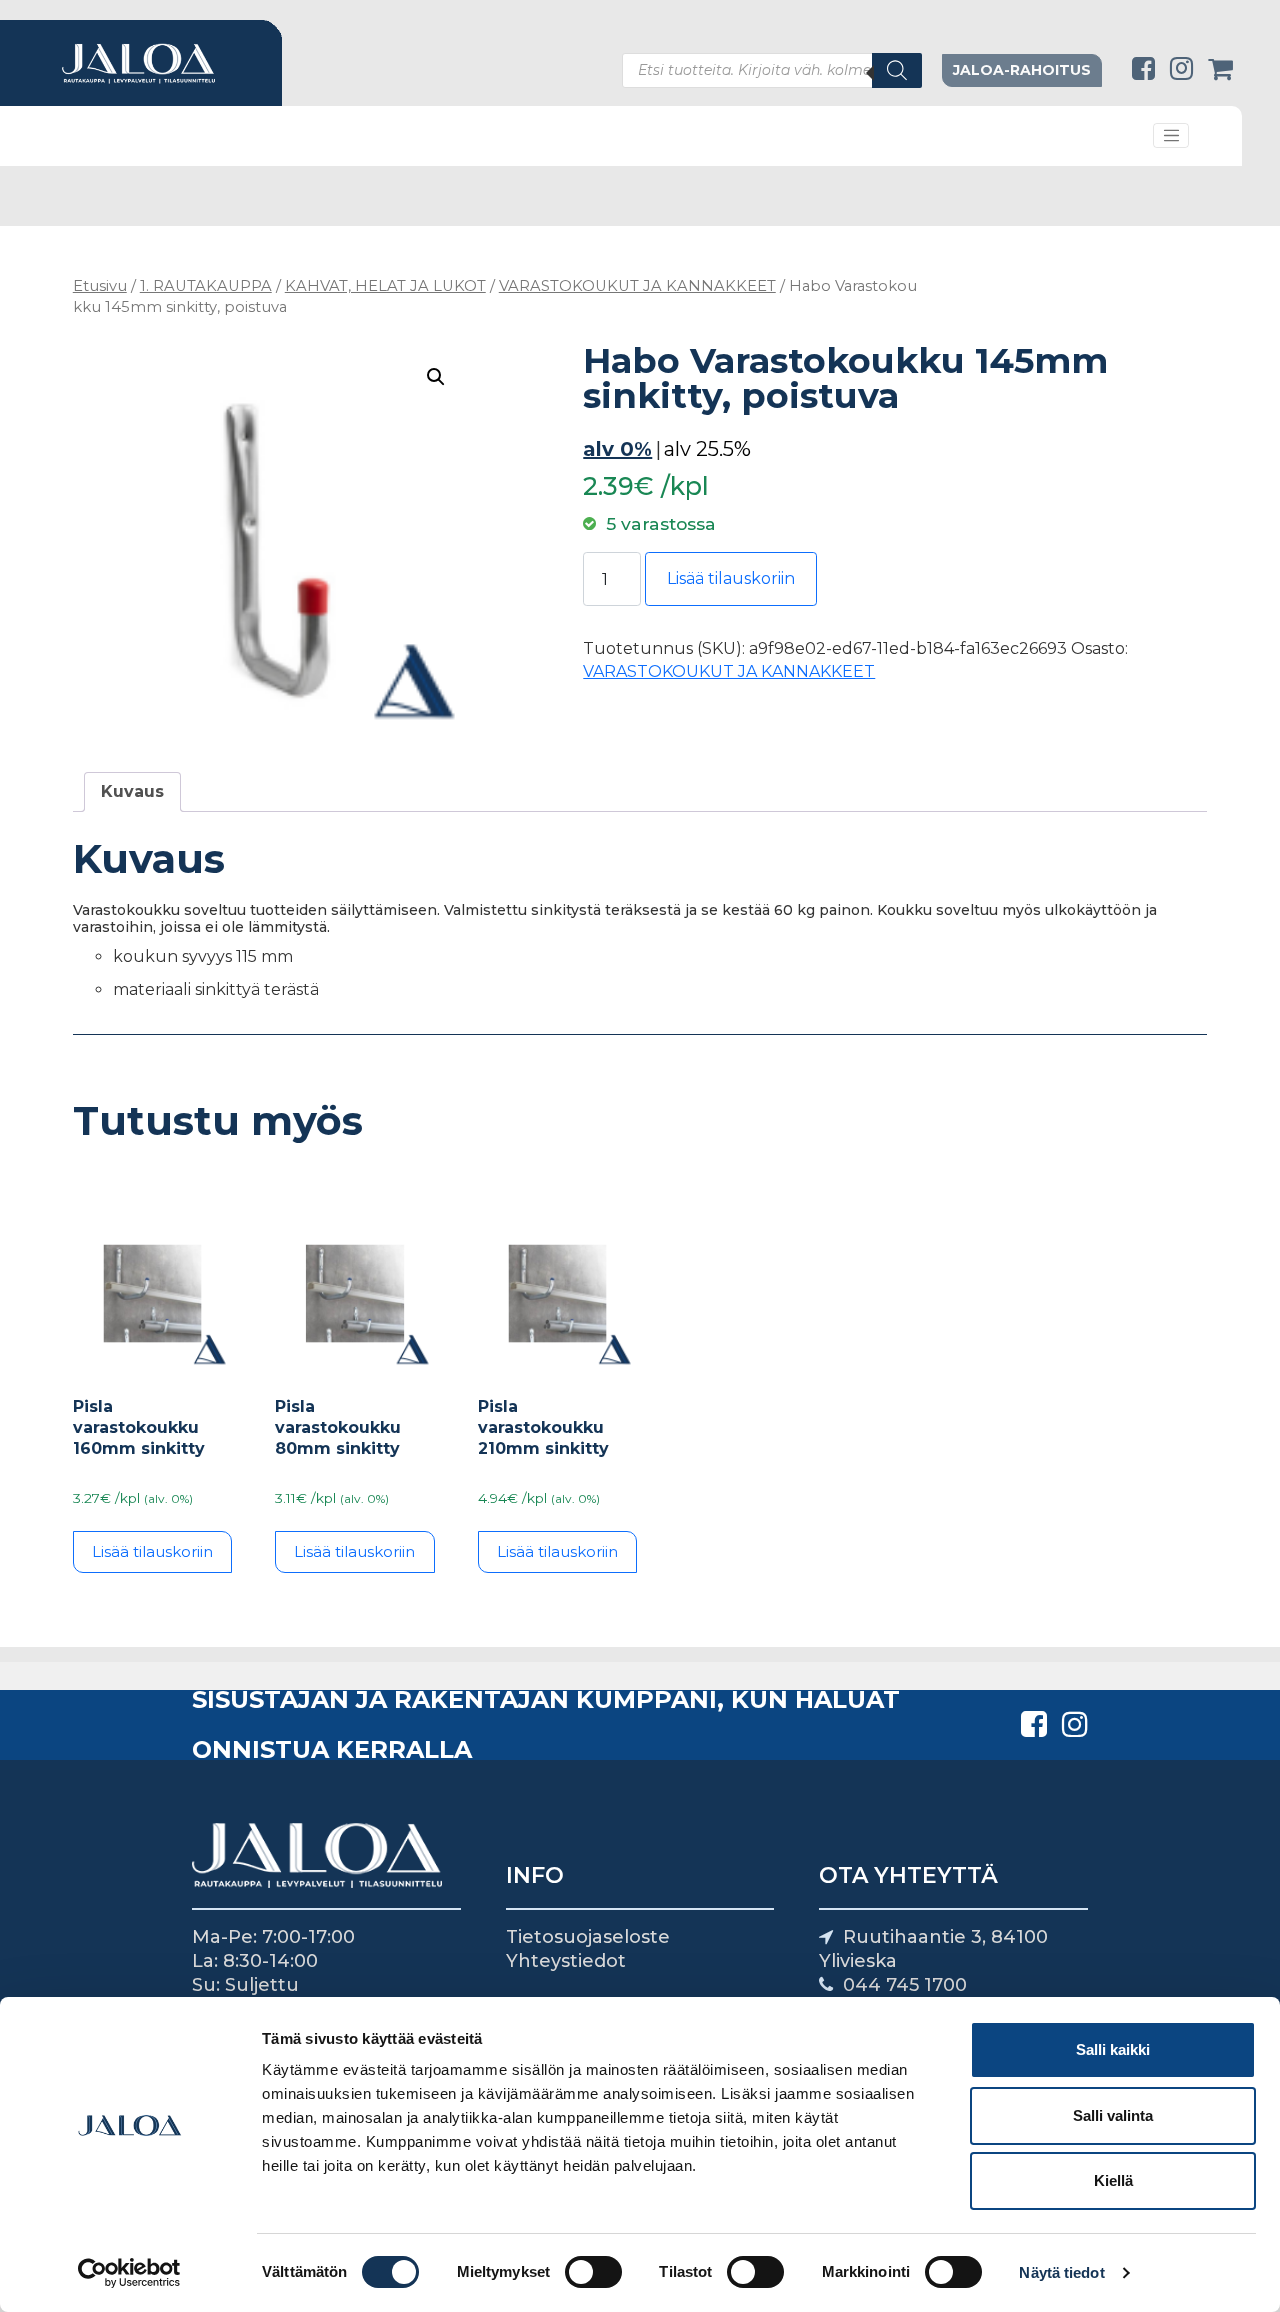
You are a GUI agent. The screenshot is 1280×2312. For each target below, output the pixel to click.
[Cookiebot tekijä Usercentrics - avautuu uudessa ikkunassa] (129, 2273)
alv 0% (617, 449)
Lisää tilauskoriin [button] (152, 1551)
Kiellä (1113, 2180)
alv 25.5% (707, 449)
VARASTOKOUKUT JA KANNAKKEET (637, 286)
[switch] (593, 2272)
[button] (436, 377)
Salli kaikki (1113, 2049)
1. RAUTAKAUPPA (206, 286)
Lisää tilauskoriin (731, 578)
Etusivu (100, 286)
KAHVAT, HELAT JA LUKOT (385, 286)
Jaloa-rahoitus (1022, 70)
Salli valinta (1113, 2115)
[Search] (897, 70)
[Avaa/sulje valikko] (1171, 136)
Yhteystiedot (566, 1961)
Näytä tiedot (1061, 2272)
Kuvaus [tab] (132, 791)
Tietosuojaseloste (588, 1937)
